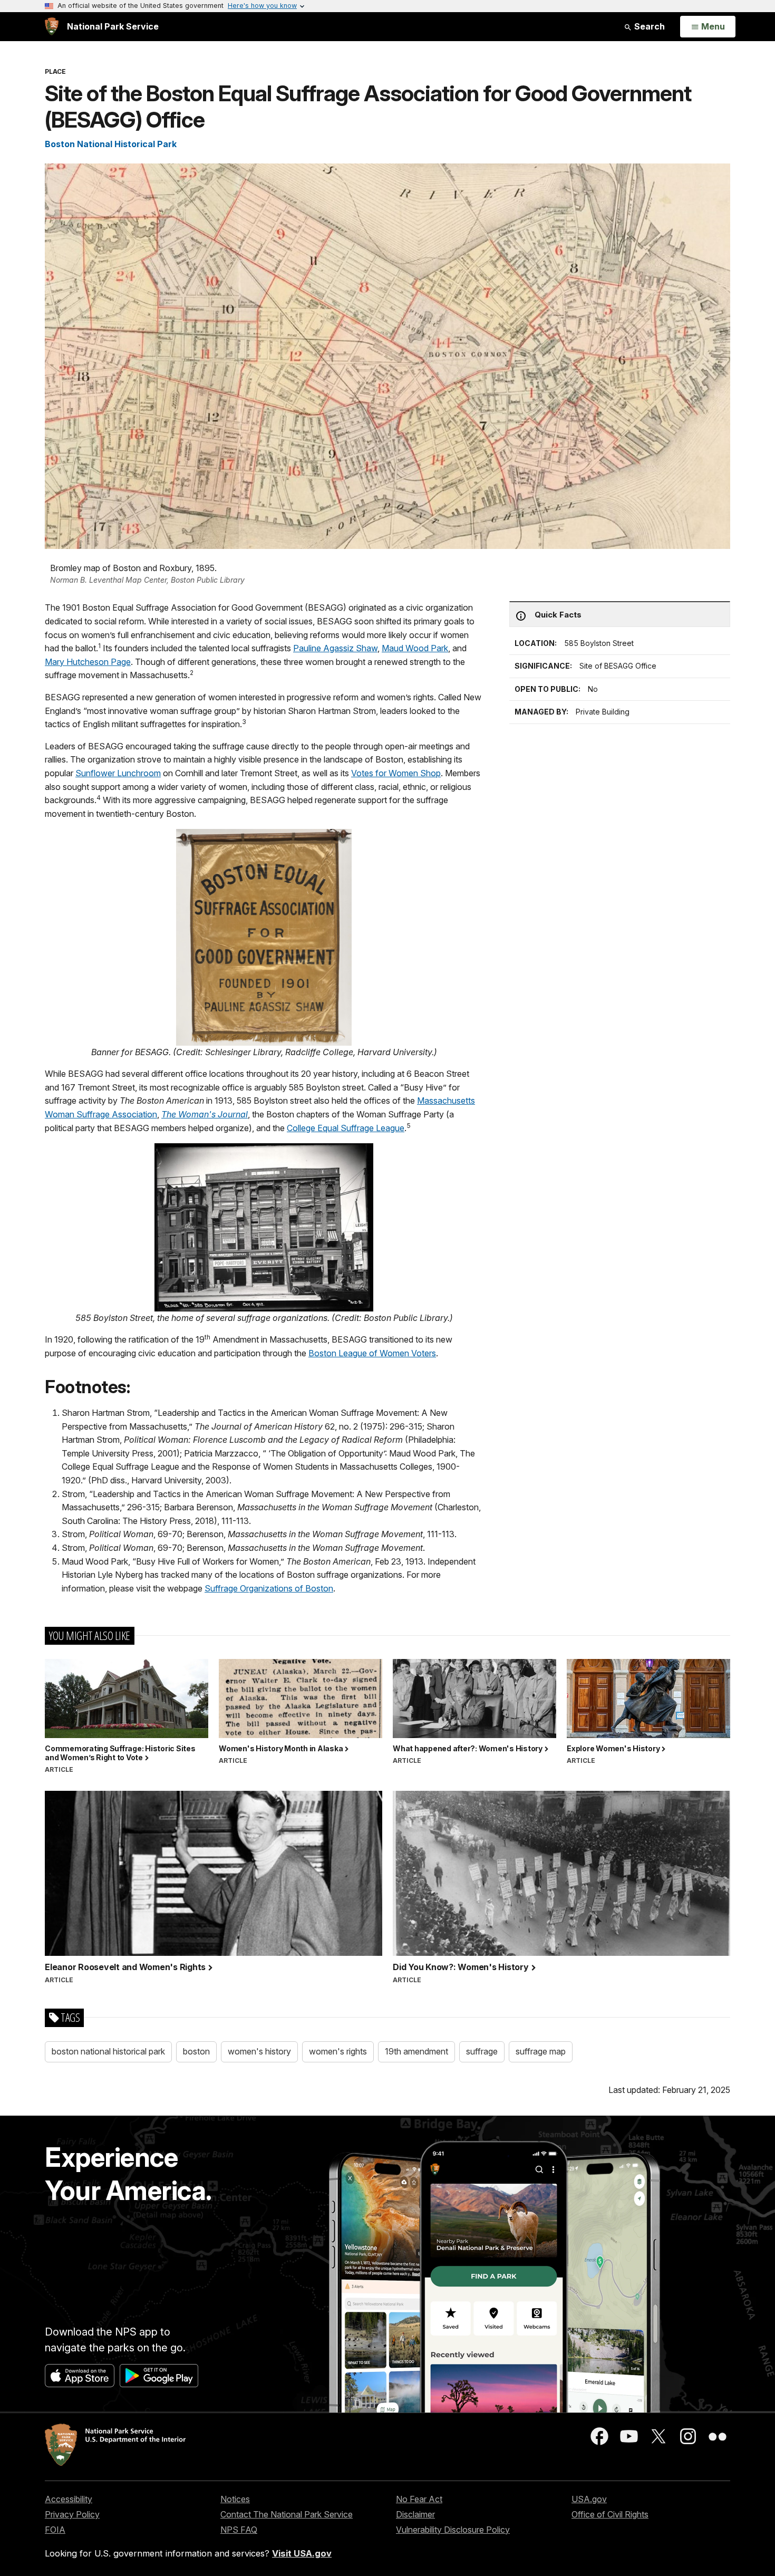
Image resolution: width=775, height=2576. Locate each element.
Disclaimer (415, 2514)
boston (196, 2051)
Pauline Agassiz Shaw (335, 648)
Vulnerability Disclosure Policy (453, 2530)
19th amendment (416, 2051)
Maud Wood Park (415, 648)
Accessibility (69, 2499)
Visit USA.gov (302, 2553)
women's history (259, 2051)
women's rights (338, 2051)
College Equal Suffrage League (346, 1128)
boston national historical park (108, 2051)
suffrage (482, 2051)
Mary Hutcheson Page (88, 662)
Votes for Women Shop (396, 773)
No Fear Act (419, 2499)
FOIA (55, 2530)
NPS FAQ (239, 2530)
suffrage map (541, 2051)
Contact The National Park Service (287, 2514)
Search (648, 26)
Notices (235, 2499)
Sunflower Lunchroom (118, 773)
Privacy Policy (72, 2514)
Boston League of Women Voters (372, 1353)
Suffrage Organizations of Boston (269, 1588)
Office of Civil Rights (610, 2514)
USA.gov (589, 2499)
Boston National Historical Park (111, 144)
